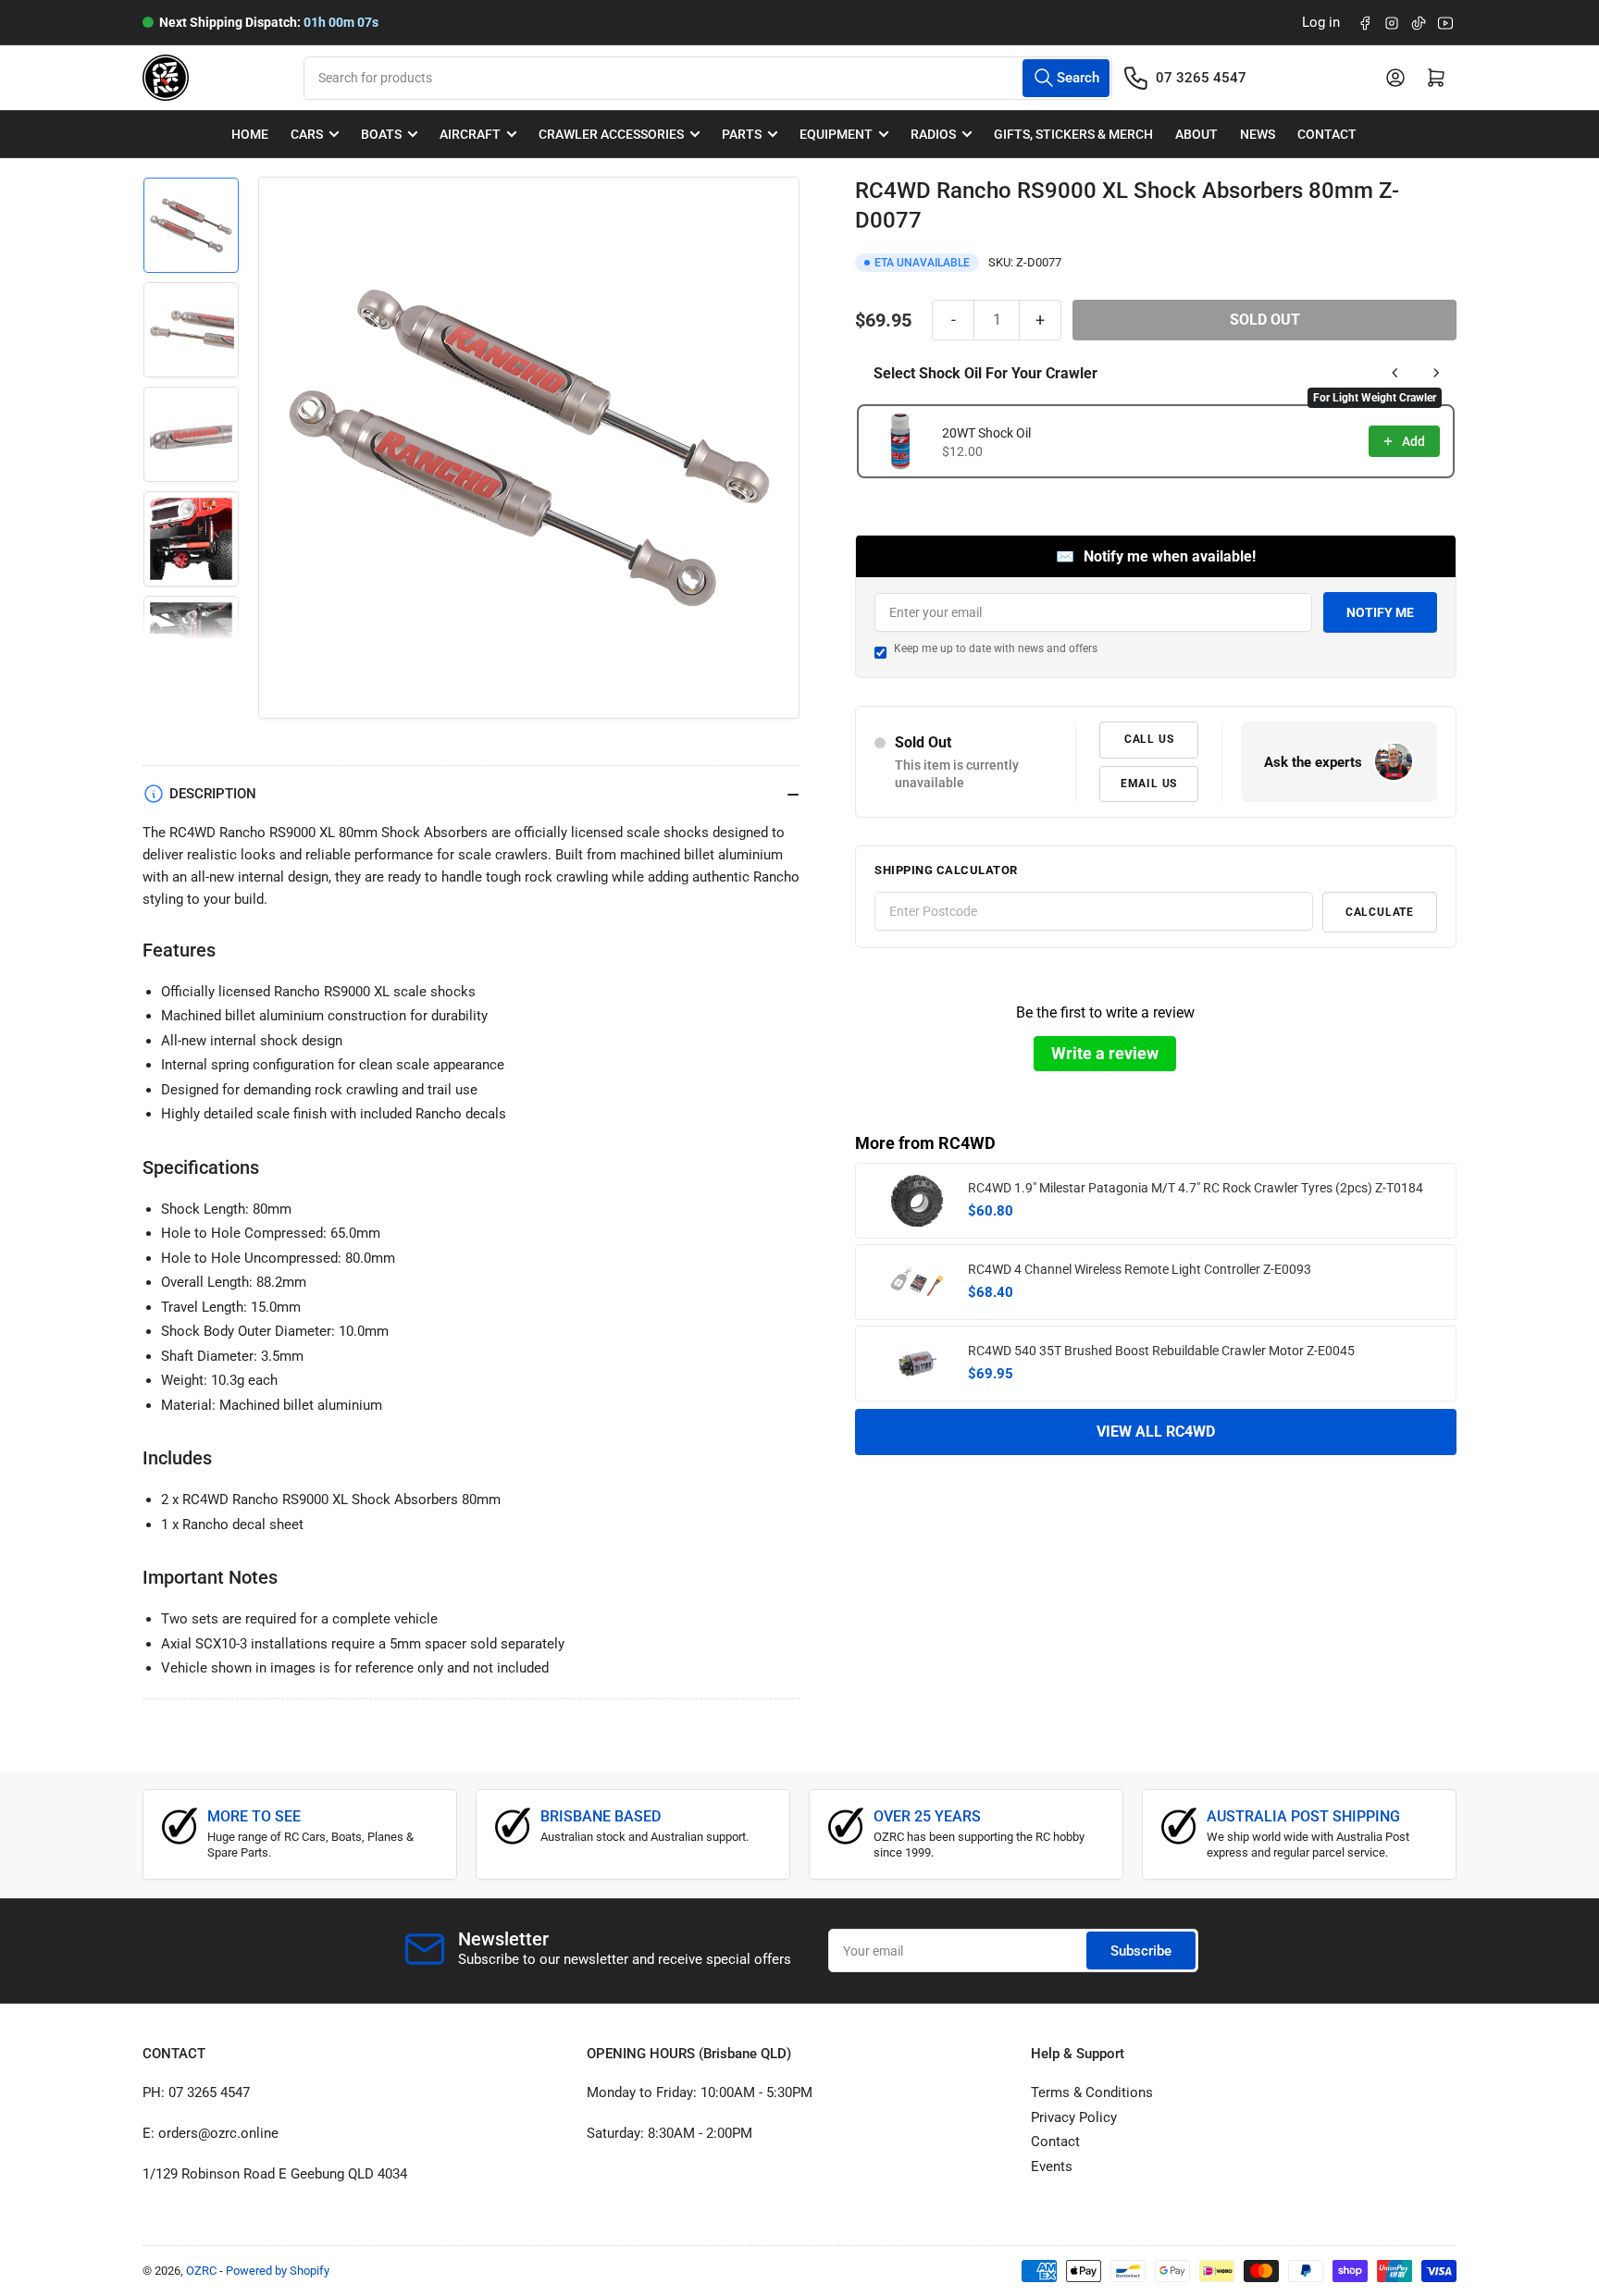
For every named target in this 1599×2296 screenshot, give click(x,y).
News (1258, 134)
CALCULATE (1380, 911)
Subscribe (1141, 1951)
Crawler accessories (611, 134)
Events (1052, 2166)
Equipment (836, 134)
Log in (1321, 22)
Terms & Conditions (1092, 2092)
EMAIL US (1149, 783)
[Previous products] (1395, 373)
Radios (933, 134)
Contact (1327, 134)
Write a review (1105, 1052)
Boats (381, 134)
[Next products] (1436, 373)
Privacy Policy (1074, 2117)
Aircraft (470, 134)
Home (250, 134)
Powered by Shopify (278, 2271)
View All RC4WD (1156, 1432)
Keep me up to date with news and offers (996, 648)
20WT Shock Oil (986, 433)
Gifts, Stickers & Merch (1073, 134)
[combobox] (707, 78)
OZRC (201, 2271)
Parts (742, 134)
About (1196, 134)
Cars (307, 134)
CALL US (1149, 739)
